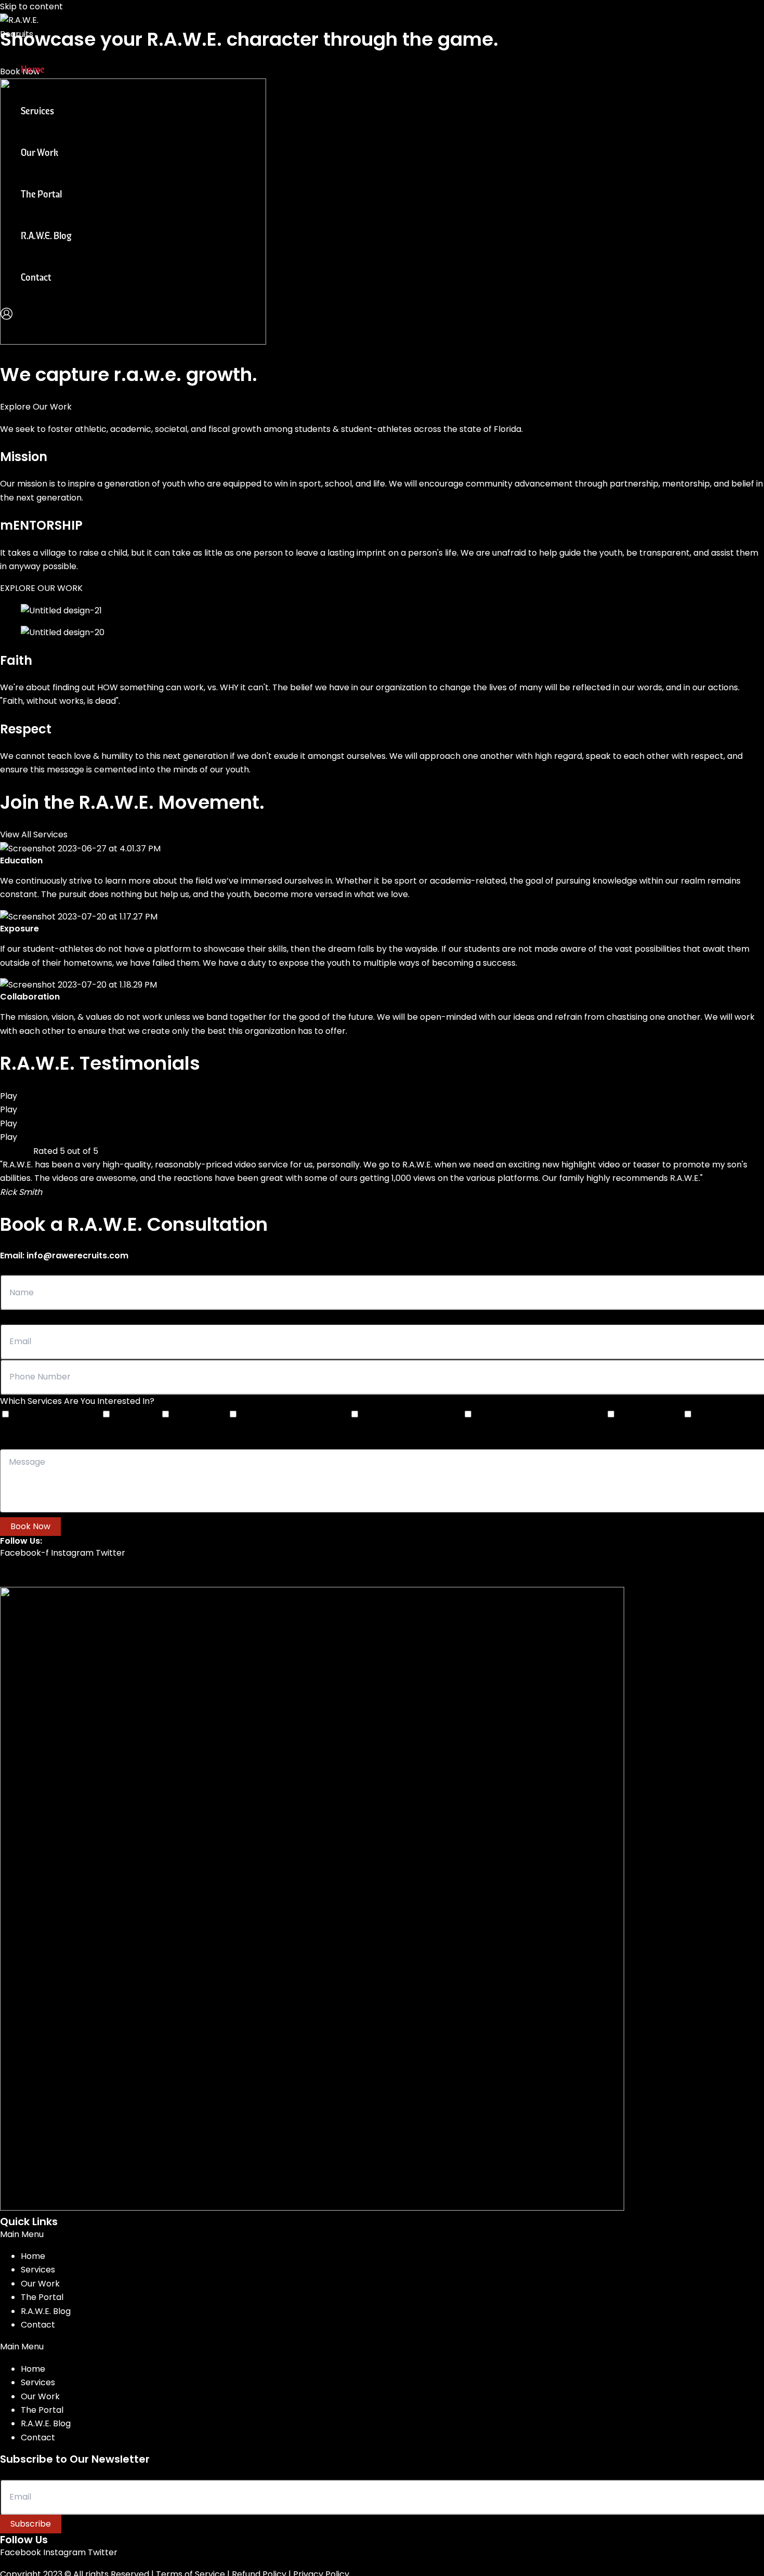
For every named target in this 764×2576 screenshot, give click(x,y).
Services (37, 112)
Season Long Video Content (412, 1415)
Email (10, 1317)
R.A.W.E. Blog (46, 236)
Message (16, 1442)
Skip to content (31, 6)
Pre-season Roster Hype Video (295, 1415)
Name (11, 1268)
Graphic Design (200, 1415)
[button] (382, 2235)
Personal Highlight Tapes (57, 1415)
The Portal (41, 195)
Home (33, 70)
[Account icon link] (6, 316)
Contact (36, 278)
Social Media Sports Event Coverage (540, 1415)
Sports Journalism (650, 1415)
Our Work (39, 153)
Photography (137, 1415)
